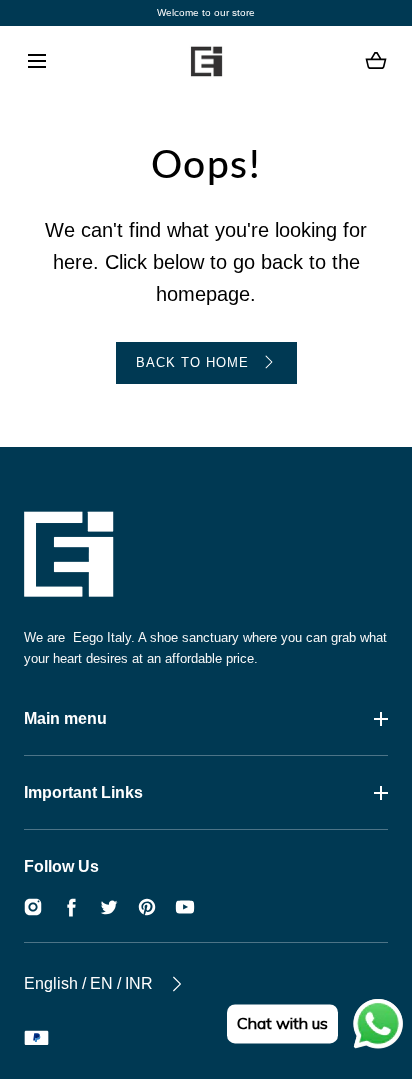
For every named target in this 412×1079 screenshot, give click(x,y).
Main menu (65, 718)
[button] (36, 61)
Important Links (83, 792)
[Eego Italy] (206, 61)
